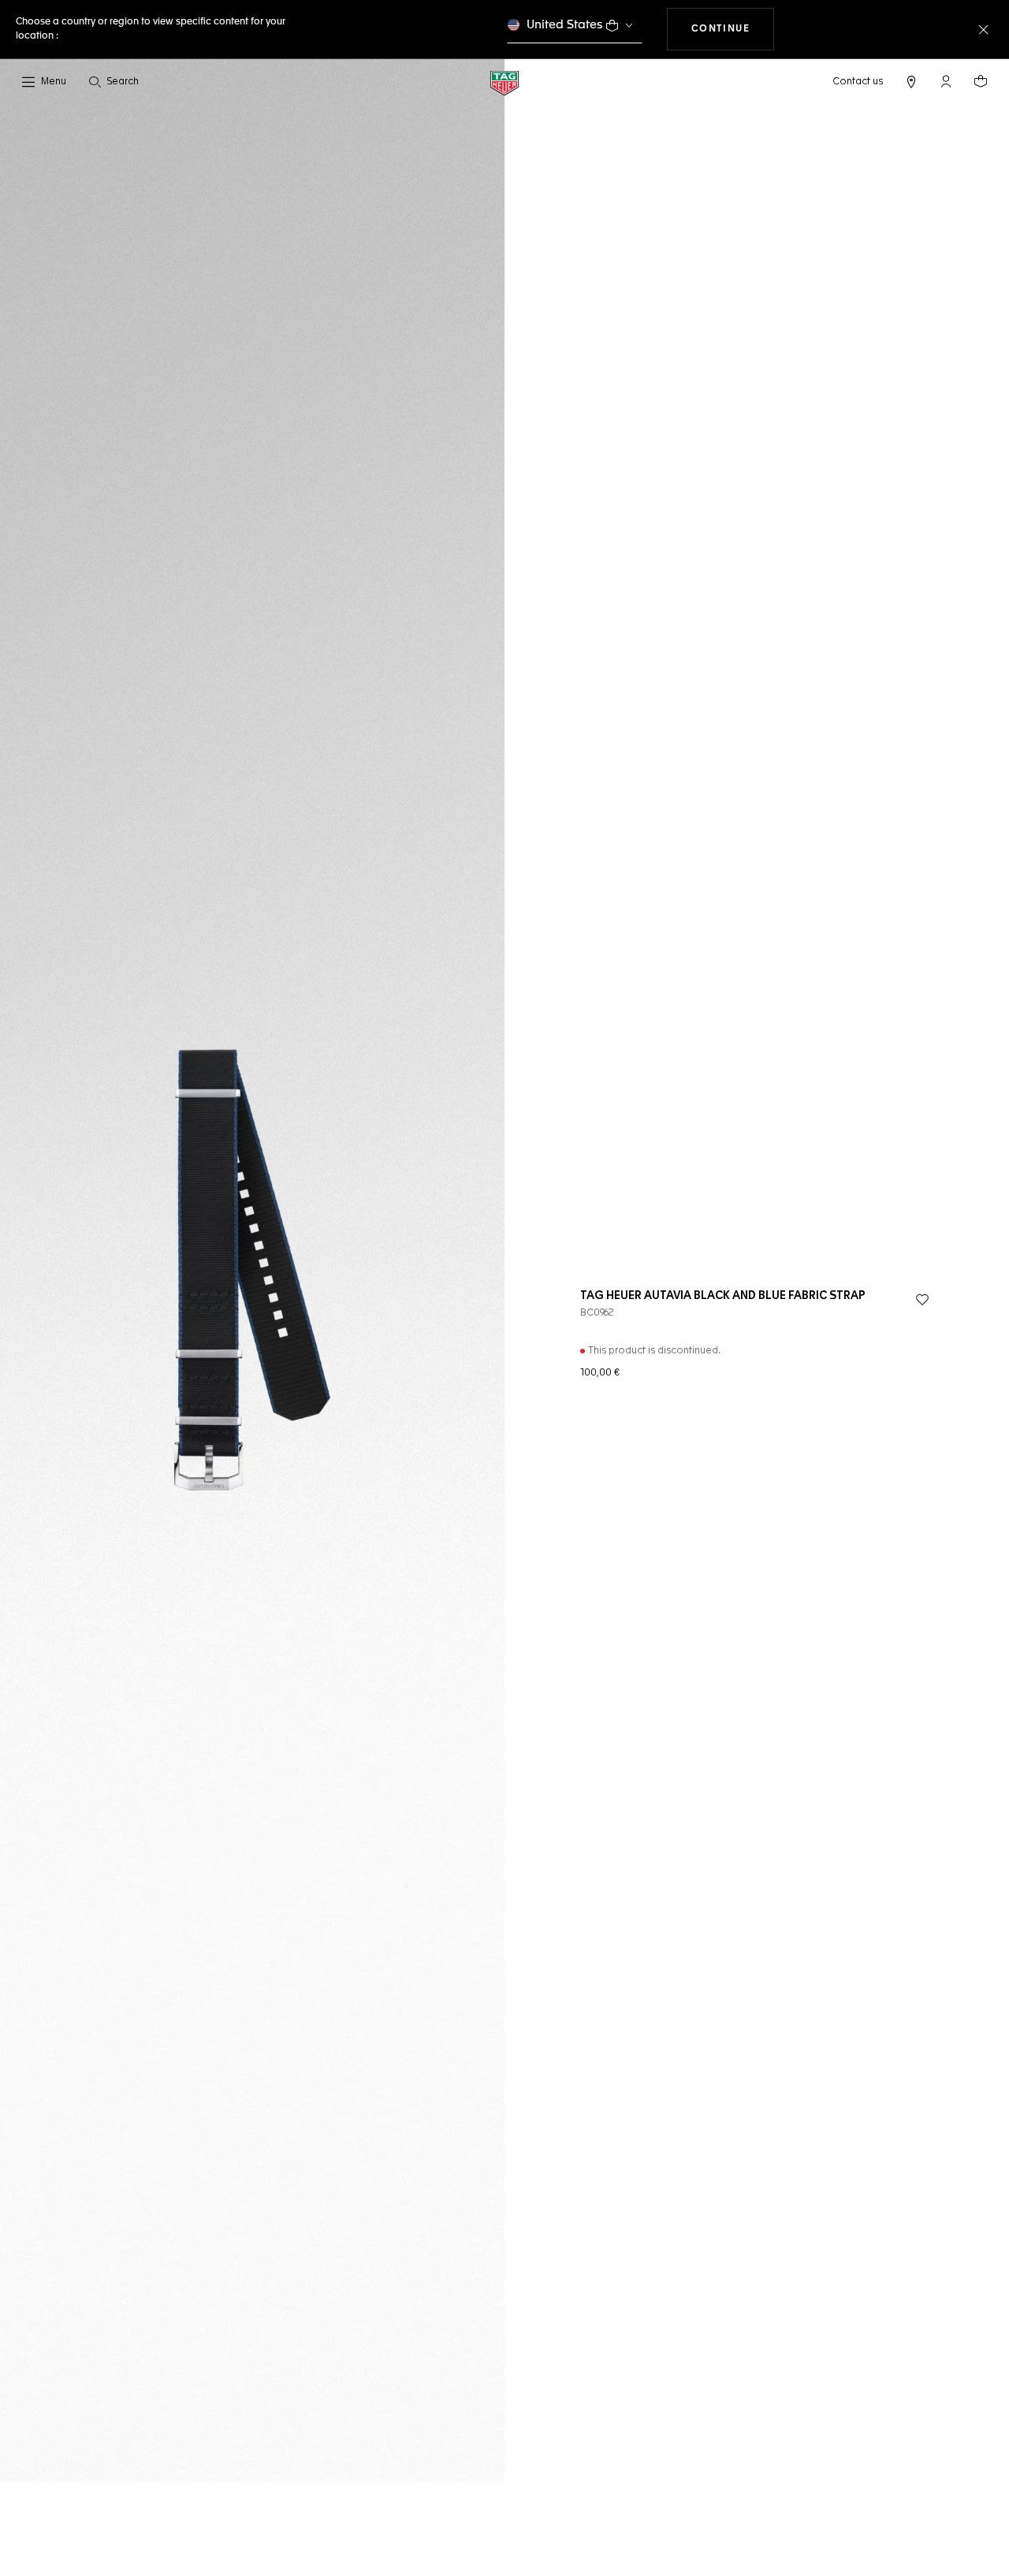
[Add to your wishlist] (922, 1300)
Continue (733, 29)
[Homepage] (504, 82)
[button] (946, 81)
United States (565, 25)
